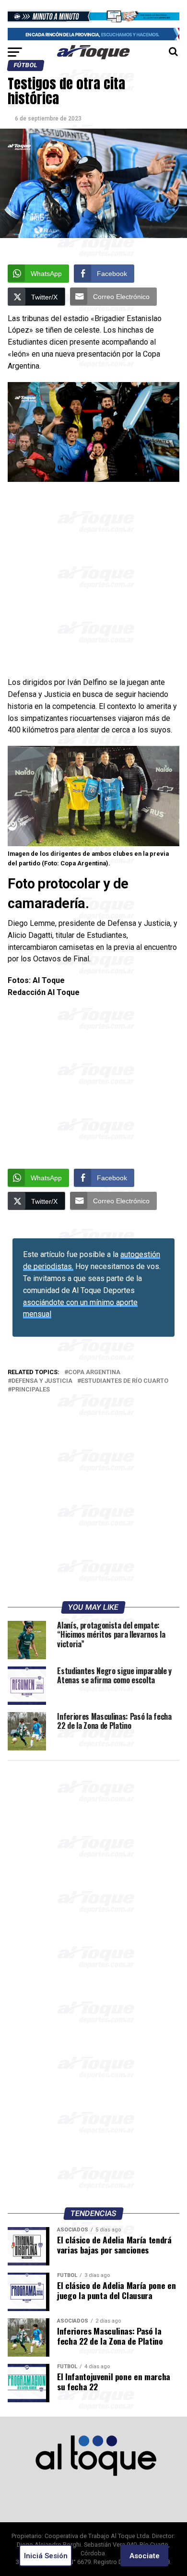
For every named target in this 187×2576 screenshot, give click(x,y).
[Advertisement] (93, 579)
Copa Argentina (94, 1372)
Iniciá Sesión (46, 2556)
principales (31, 1390)
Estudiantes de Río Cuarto (125, 1381)
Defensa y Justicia (42, 1381)
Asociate (145, 2556)
